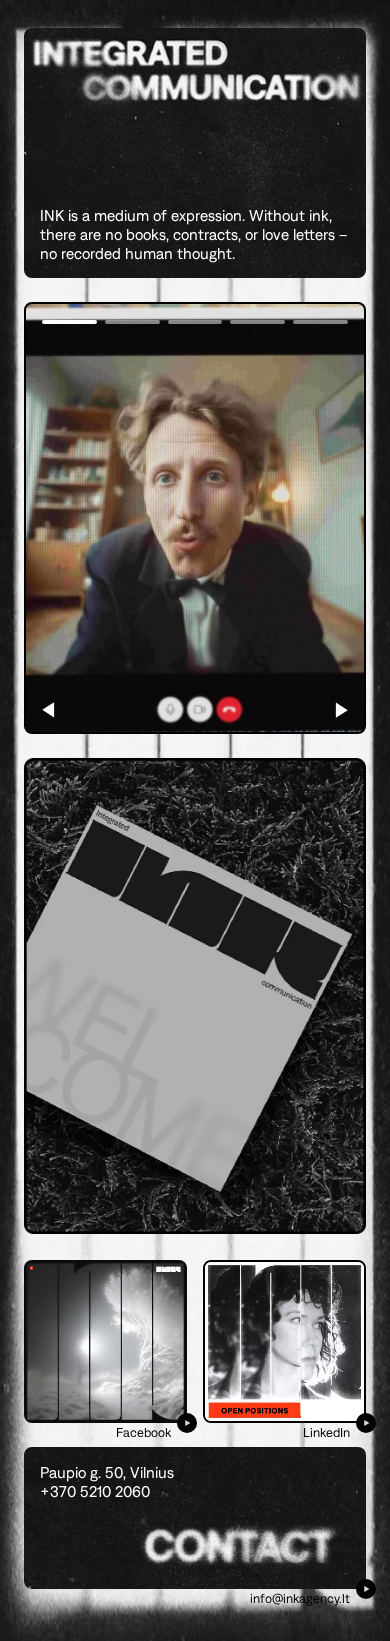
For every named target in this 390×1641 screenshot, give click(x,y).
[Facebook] (105, 1341)
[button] (342, 710)
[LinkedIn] (284, 1341)
